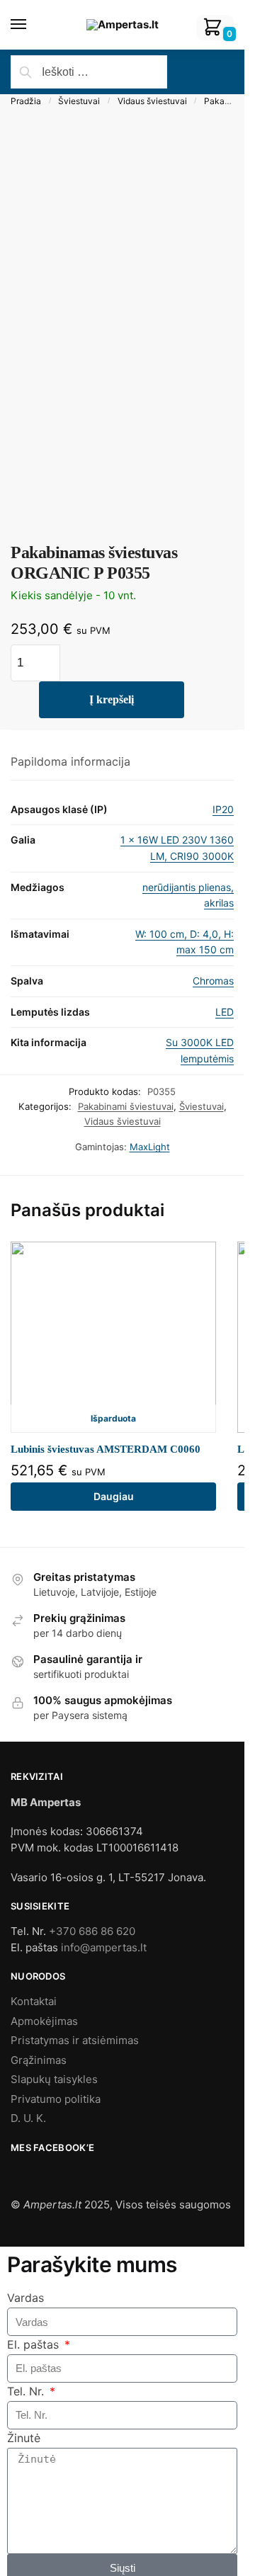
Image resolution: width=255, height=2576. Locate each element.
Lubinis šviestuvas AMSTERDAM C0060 (106, 1449)
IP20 (223, 809)
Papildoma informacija (70, 761)
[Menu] (32, 25)
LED (225, 1012)
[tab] (122, 762)
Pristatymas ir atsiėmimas (75, 2040)
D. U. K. (28, 2118)
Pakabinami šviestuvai (126, 1106)
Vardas (25, 2298)
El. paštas (35, 2344)
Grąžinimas (39, 2060)
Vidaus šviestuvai (152, 101)
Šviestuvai (79, 101)
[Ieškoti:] (89, 72)
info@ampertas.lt (104, 1947)
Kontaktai (34, 2001)
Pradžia (26, 101)
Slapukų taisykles (54, 2079)
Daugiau (114, 1496)
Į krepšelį (112, 699)
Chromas (213, 981)
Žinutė (24, 2438)
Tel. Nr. (27, 2391)
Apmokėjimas (44, 2021)
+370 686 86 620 (92, 1931)
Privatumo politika (56, 2099)
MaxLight (150, 1147)
